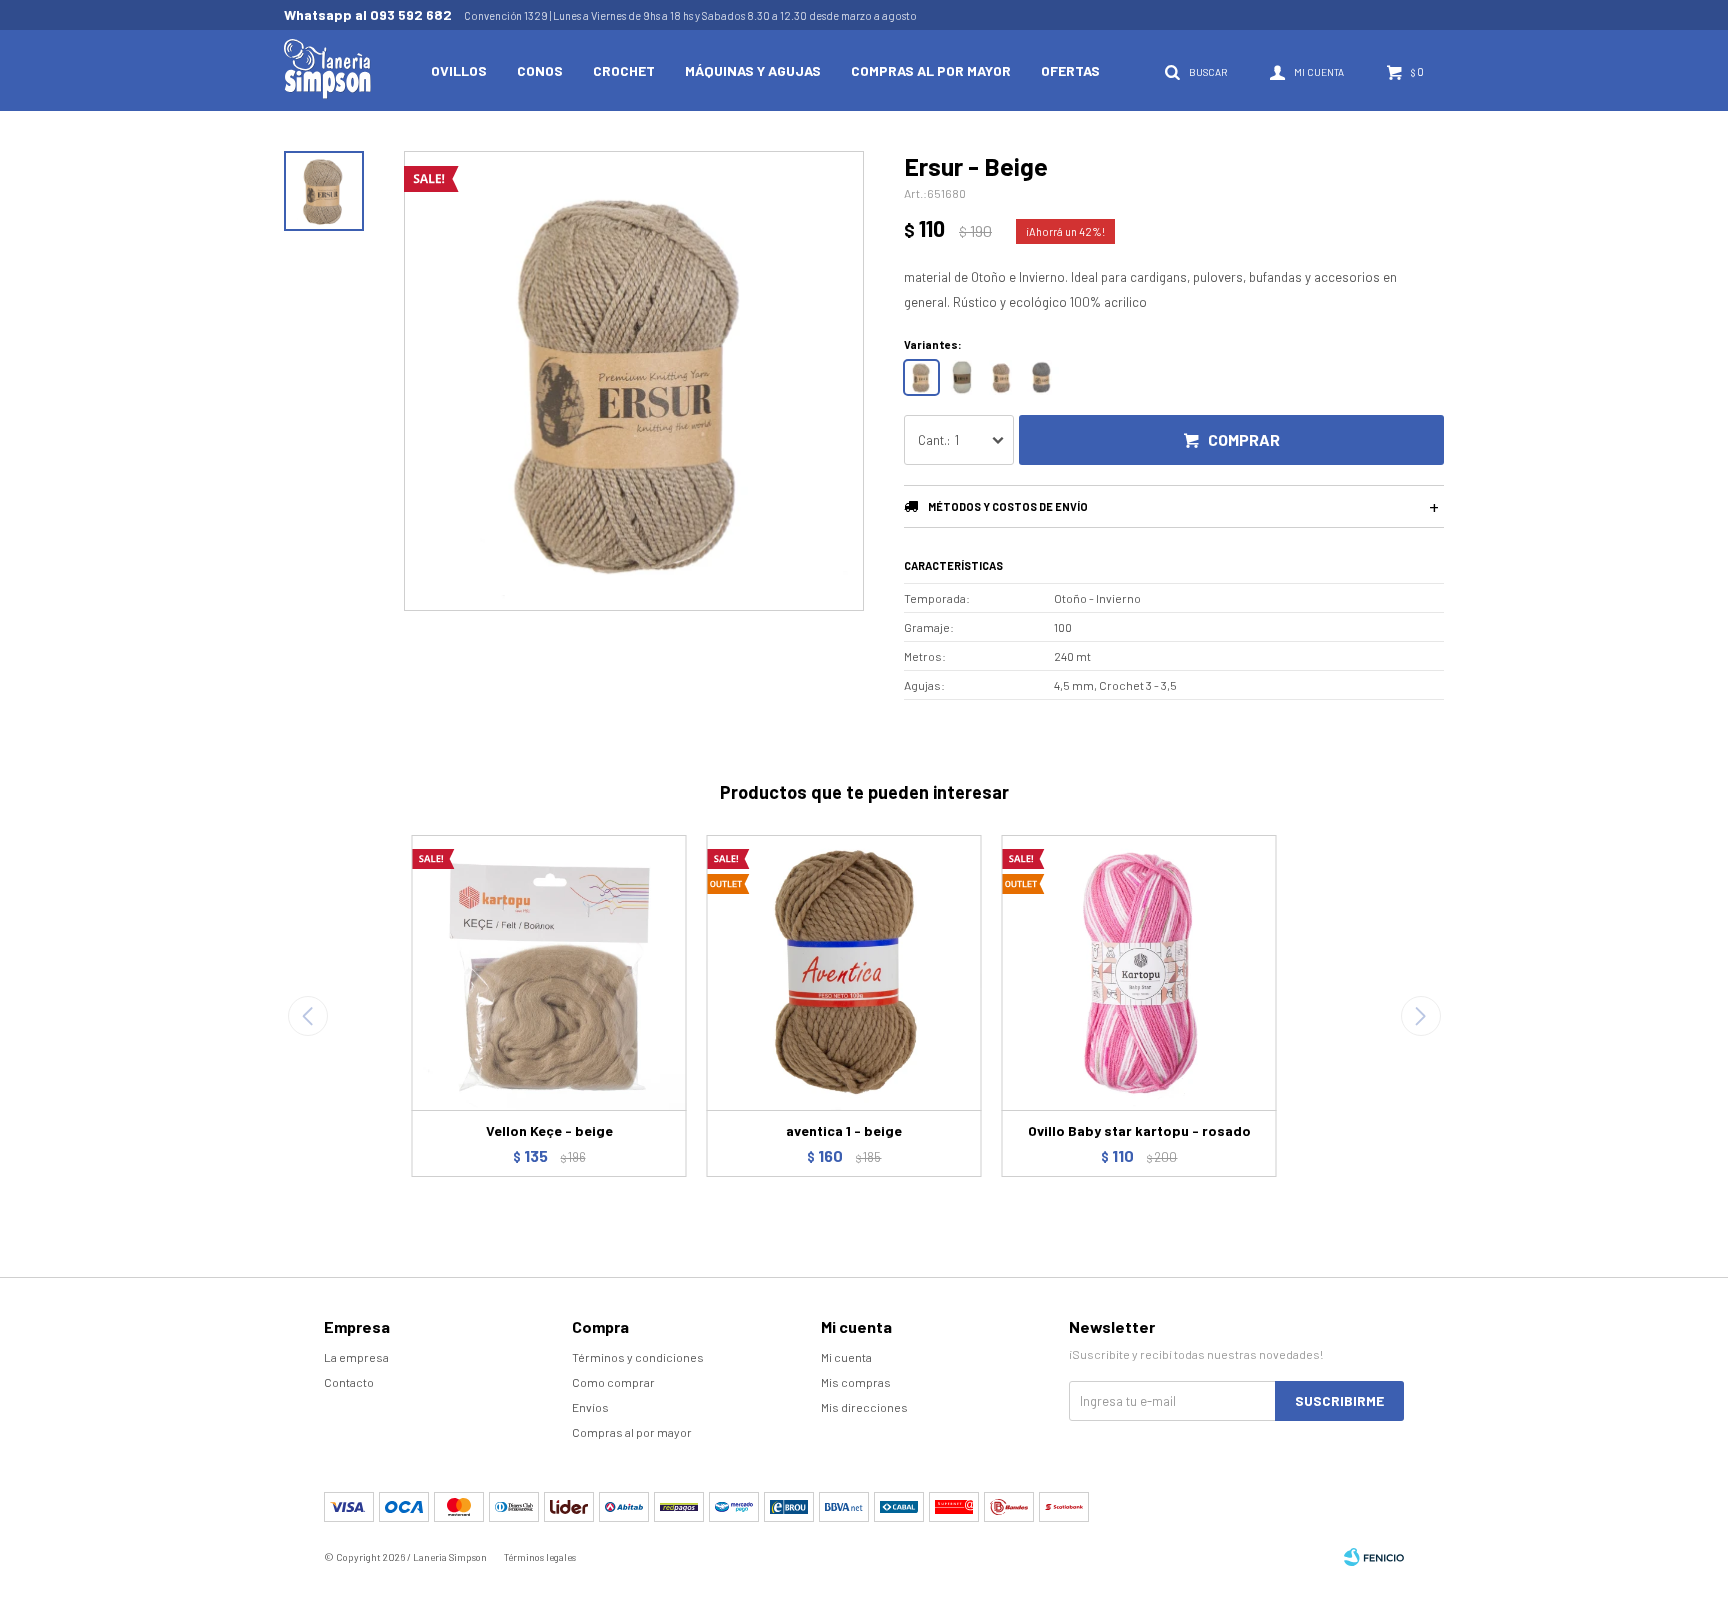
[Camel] (1001, 377)
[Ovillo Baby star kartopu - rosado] (1139, 972)
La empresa (356, 1357)
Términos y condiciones (638, 1357)
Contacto (349, 1382)
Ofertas (1070, 70)
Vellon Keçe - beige (549, 1130)
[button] (1420, 1016)
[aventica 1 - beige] (844, 972)
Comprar (1244, 439)
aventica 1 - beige (844, 1130)
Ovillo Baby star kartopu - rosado (1139, 1130)
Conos (540, 70)
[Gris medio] (1041, 377)
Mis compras (856, 1382)
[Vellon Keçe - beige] (549, 972)
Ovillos (459, 70)
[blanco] (961, 377)
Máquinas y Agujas (753, 70)
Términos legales (540, 1557)
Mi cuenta (846, 1357)
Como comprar (613, 1382)
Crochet (624, 70)
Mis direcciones (864, 1407)
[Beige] (921, 377)
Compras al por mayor (931, 70)
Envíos (590, 1407)
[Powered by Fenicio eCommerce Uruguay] (1374, 1557)
